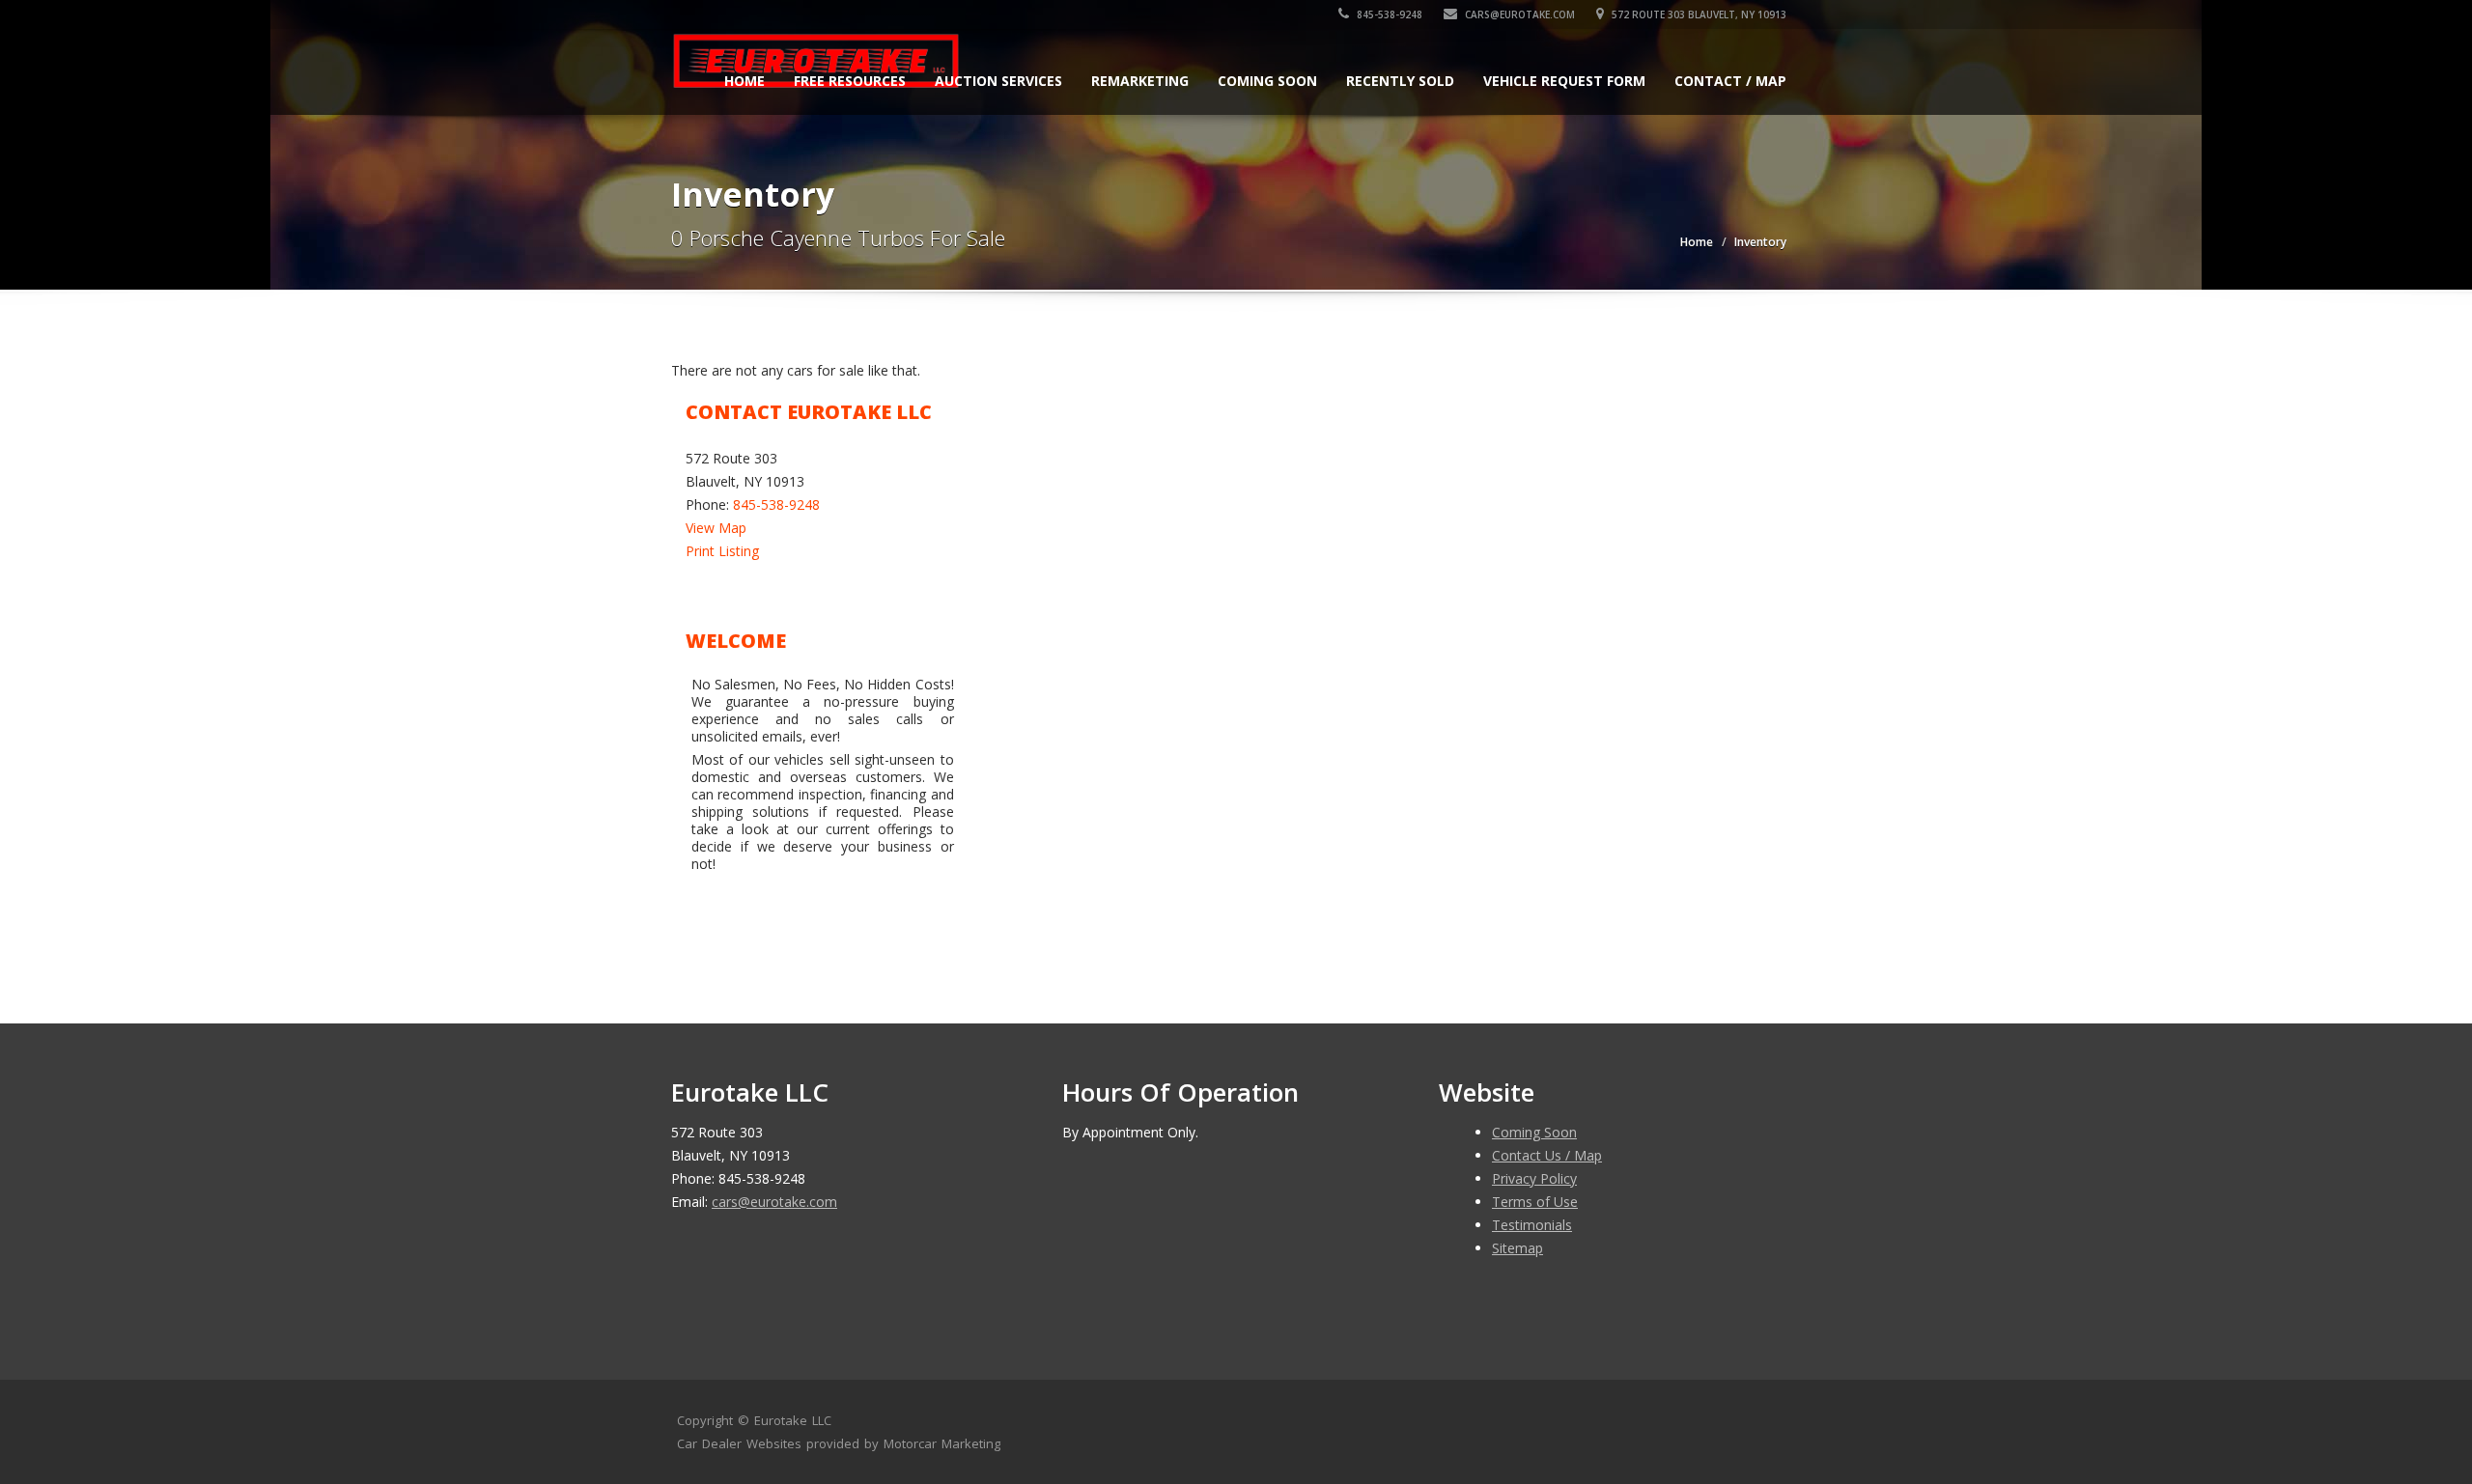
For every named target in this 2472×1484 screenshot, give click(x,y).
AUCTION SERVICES (998, 81)
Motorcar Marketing (942, 1443)
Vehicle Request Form (1564, 81)
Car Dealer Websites (739, 1443)
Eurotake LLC (793, 1420)
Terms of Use (1535, 1202)
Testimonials (1532, 1225)
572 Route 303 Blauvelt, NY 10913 (1698, 14)
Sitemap (1517, 1248)
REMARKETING (1140, 81)
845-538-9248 (1388, 14)
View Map (716, 528)
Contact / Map (1730, 81)
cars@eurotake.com (1518, 14)
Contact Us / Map (1547, 1155)
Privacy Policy (1534, 1178)
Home (744, 81)
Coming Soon (1267, 81)
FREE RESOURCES (850, 81)
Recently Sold (1400, 81)
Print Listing (722, 551)
